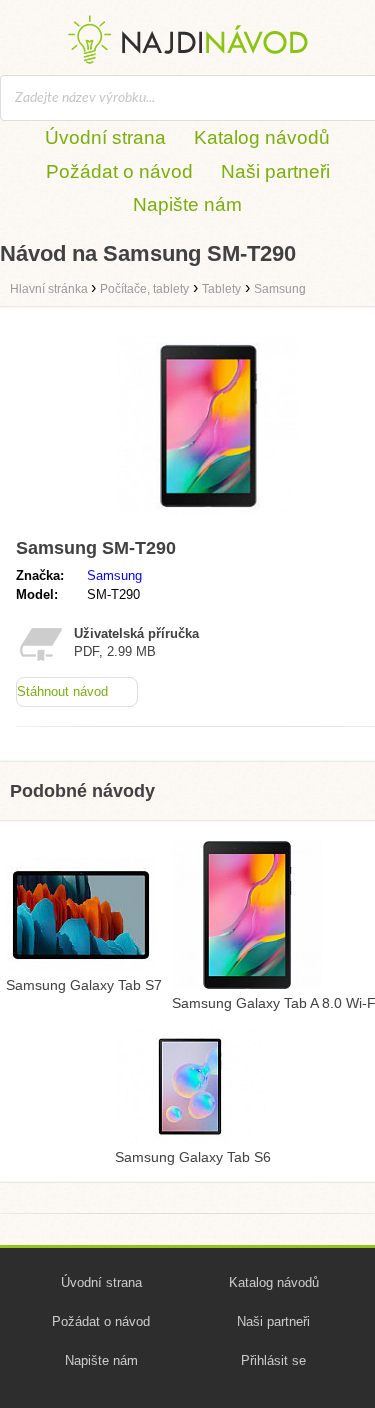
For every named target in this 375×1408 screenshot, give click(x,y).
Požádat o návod (119, 171)
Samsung (114, 575)
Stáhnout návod (62, 691)
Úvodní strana (105, 137)
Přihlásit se (273, 1360)
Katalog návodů (262, 137)
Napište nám (187, 204)
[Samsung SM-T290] (208, 520)
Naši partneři (275, 171)
